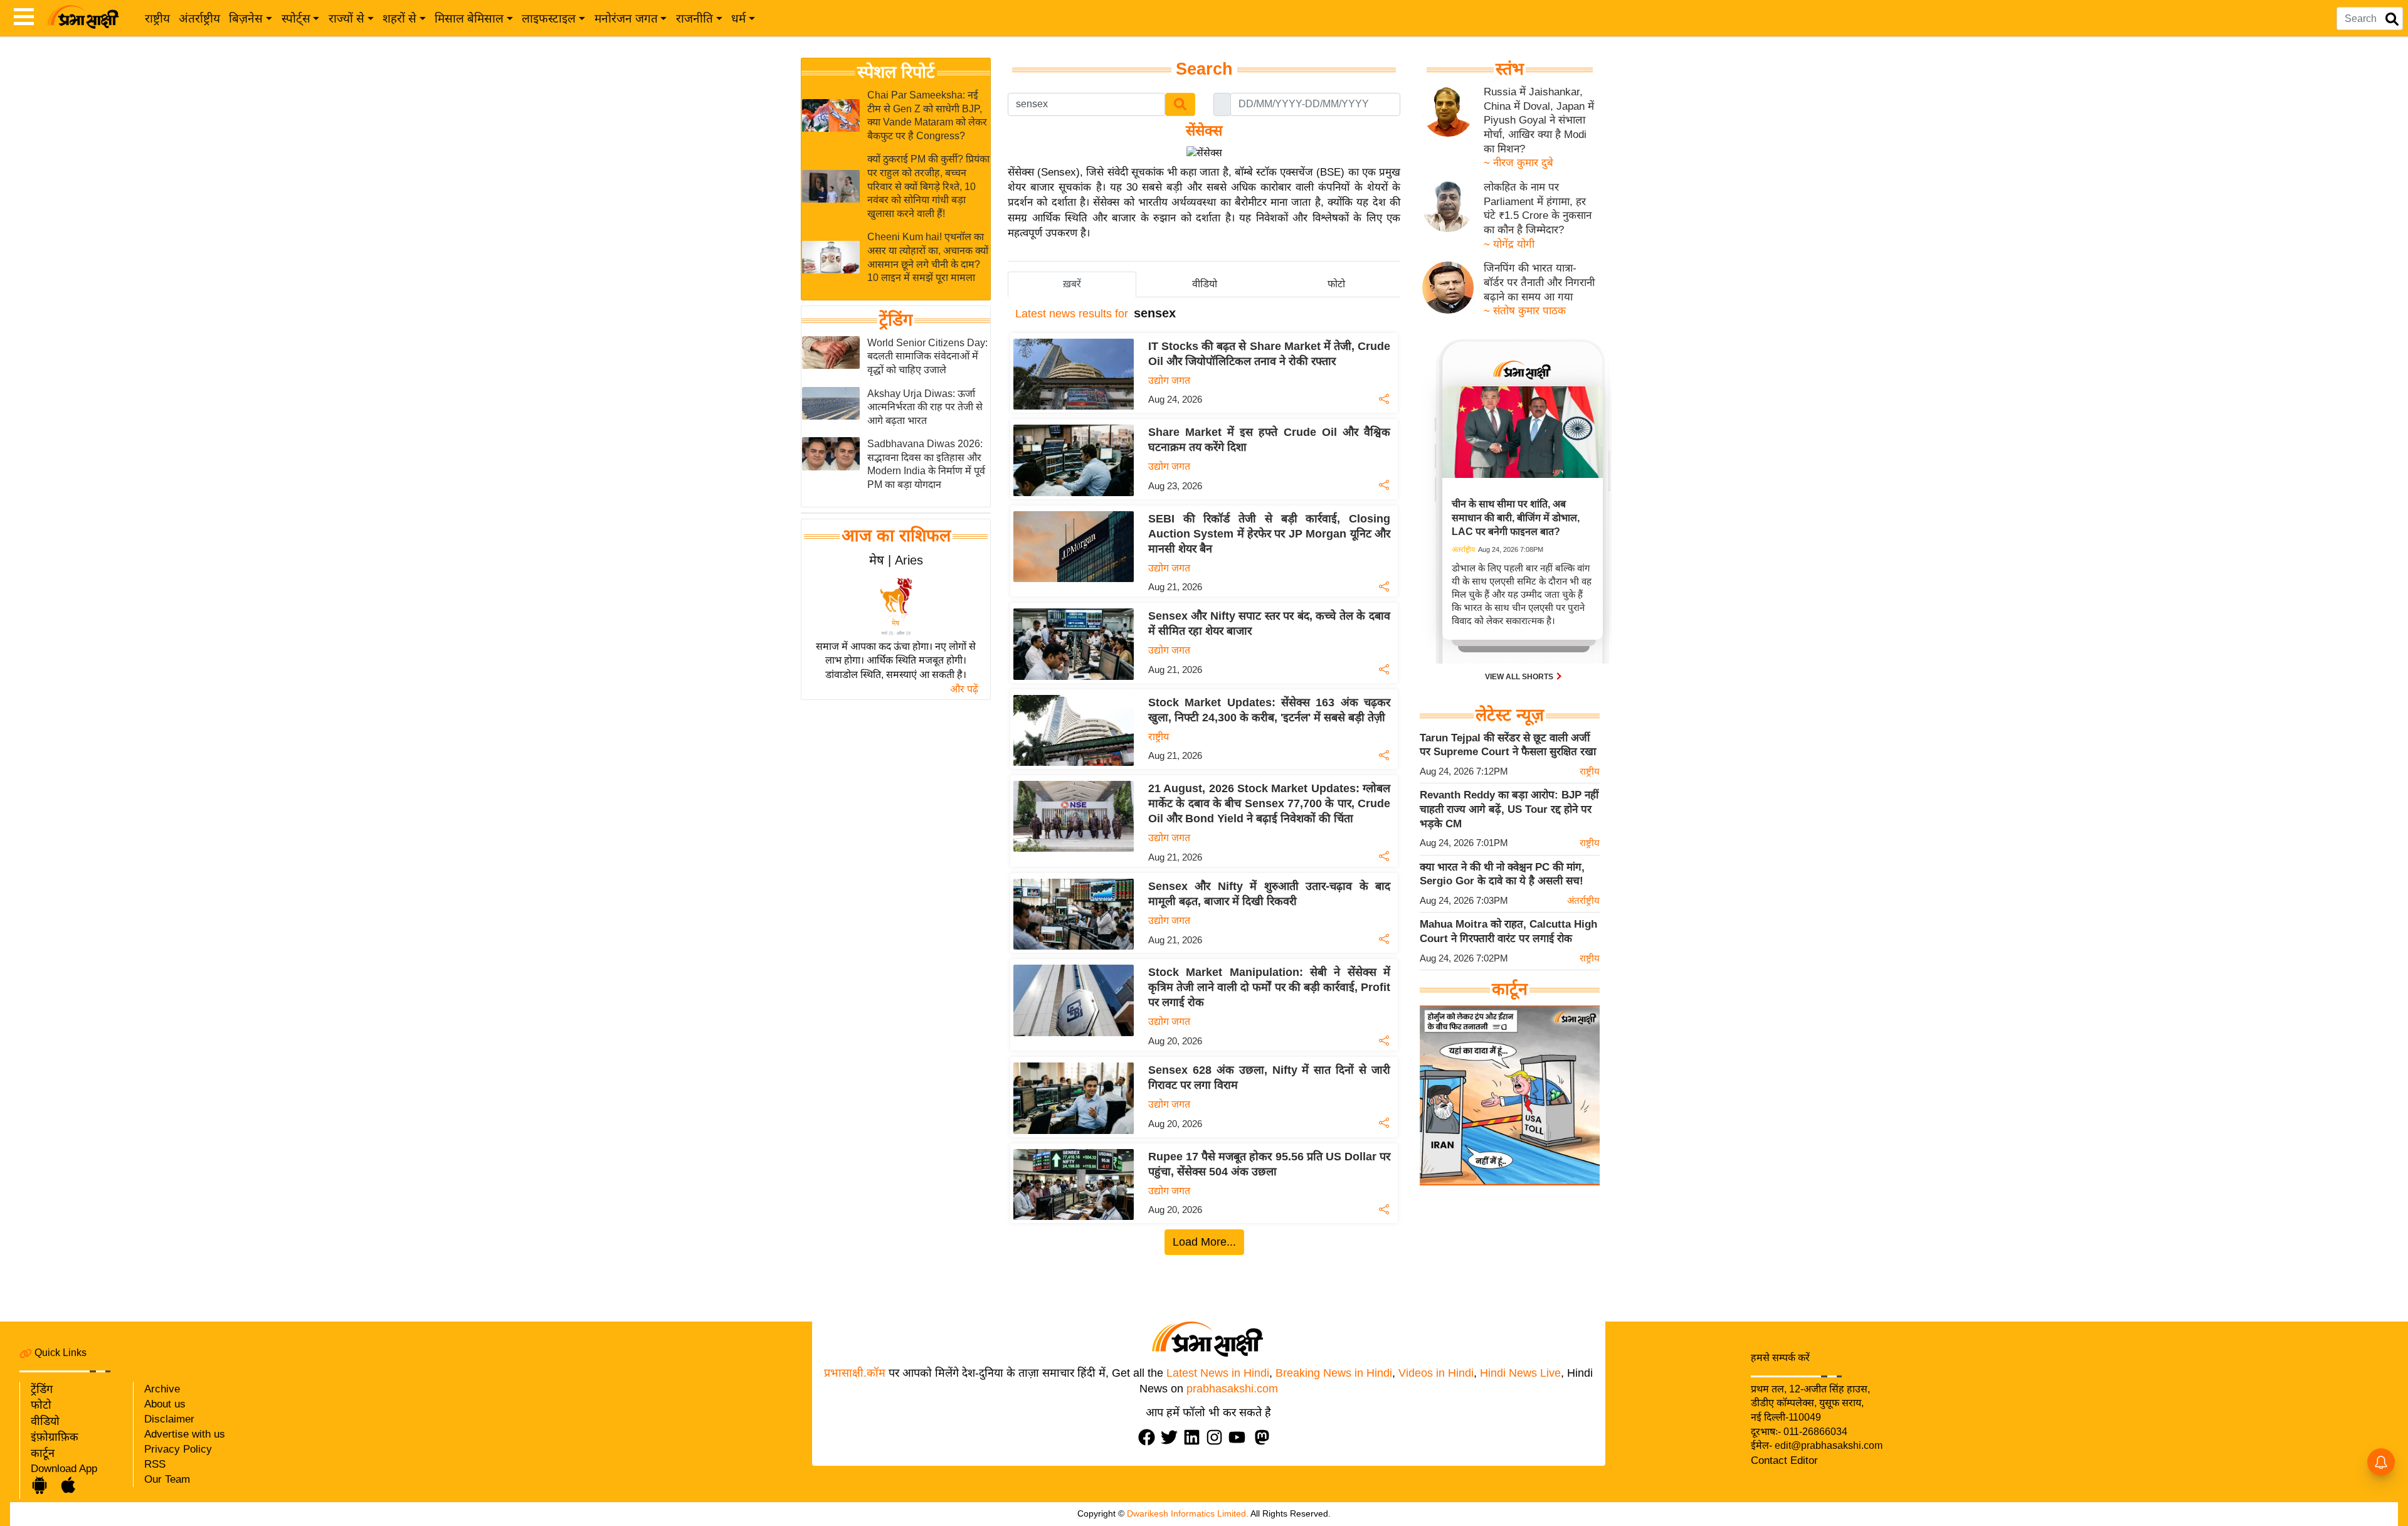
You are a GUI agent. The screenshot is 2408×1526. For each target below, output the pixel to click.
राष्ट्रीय (157, 19)
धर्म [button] (738, 19)
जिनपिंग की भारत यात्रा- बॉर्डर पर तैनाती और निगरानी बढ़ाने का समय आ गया (1539, 282)
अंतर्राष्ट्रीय (199, 19)
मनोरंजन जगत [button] (626, 19)
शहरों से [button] (399, 19)
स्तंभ (1510, 69)
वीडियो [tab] (1205, 284)
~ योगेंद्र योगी (1509, 244)
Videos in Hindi (1436, 1373)
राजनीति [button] (694, 19)
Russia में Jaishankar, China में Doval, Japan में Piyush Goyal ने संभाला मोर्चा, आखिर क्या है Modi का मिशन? (1539, 120)
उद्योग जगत (1169, 380)
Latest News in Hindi (1218, 1373)
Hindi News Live (1520, 1373)
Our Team (167, 1479)
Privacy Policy (178, 1449)
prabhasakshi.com (1232, 1389)
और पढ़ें (964, 689)
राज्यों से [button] (346, 19)
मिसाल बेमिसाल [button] (469, 19)
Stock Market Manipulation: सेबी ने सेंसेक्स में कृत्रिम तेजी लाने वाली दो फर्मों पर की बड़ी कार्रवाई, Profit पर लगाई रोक (1269, 987)
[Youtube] (1240, 1437)
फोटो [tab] (1336, 284)
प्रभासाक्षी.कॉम (855, 1373)
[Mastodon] (1265, 1437)
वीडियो (45, 1421)
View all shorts (1520, 677)
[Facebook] (1149, 1437)
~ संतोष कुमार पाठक (1525, 311)
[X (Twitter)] (1172, 1437)
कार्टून (43, 1453)
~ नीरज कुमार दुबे (1518, 163)
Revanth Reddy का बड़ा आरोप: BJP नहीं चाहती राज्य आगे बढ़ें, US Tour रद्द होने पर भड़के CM (1509, 809)
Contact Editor (1784, 1460)
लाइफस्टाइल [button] (549, 19)
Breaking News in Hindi (1334, 1373)
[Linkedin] (1195, 1437)
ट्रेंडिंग (896, 320)
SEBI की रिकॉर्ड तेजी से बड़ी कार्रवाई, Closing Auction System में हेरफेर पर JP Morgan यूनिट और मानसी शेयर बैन (1269, 534)
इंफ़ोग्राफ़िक (55, 1437)
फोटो (41, 1405)
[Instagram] (1217, 1437)
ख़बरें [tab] (1072, 284)
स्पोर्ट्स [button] (296, 19)
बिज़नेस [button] (246, 19)
